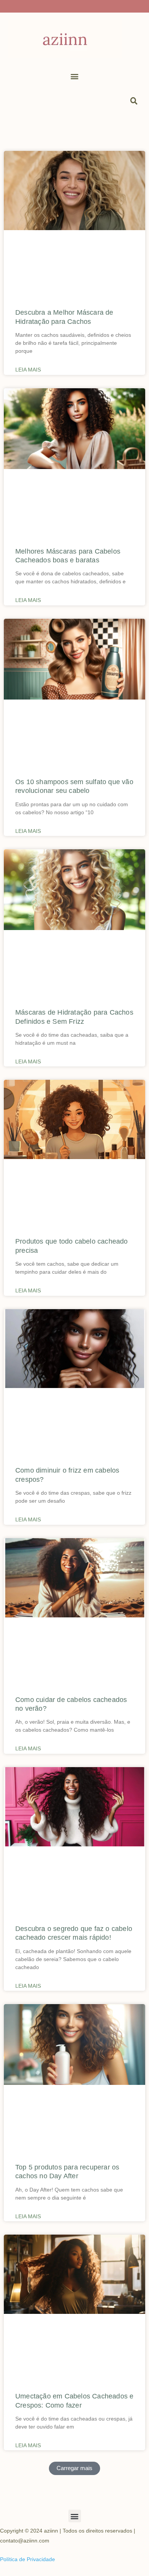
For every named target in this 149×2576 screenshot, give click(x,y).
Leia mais (28, 370)
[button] (75, 76)
